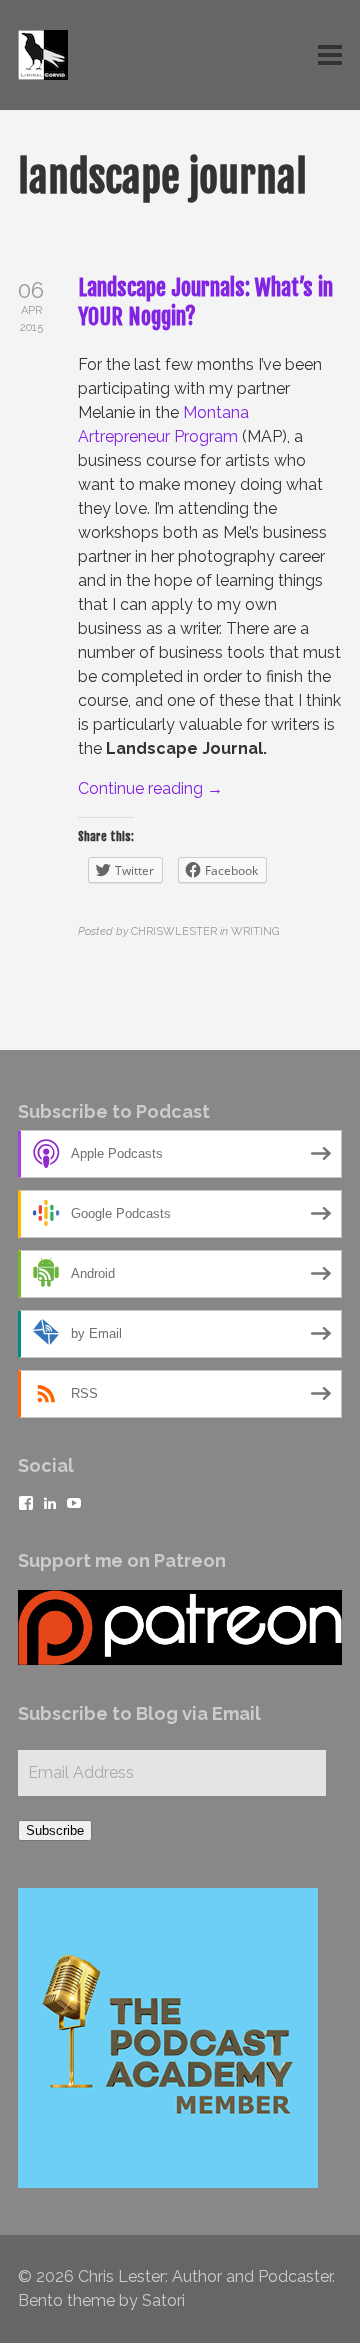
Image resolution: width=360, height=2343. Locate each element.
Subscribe (55, 1830)
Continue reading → (150, 788)
